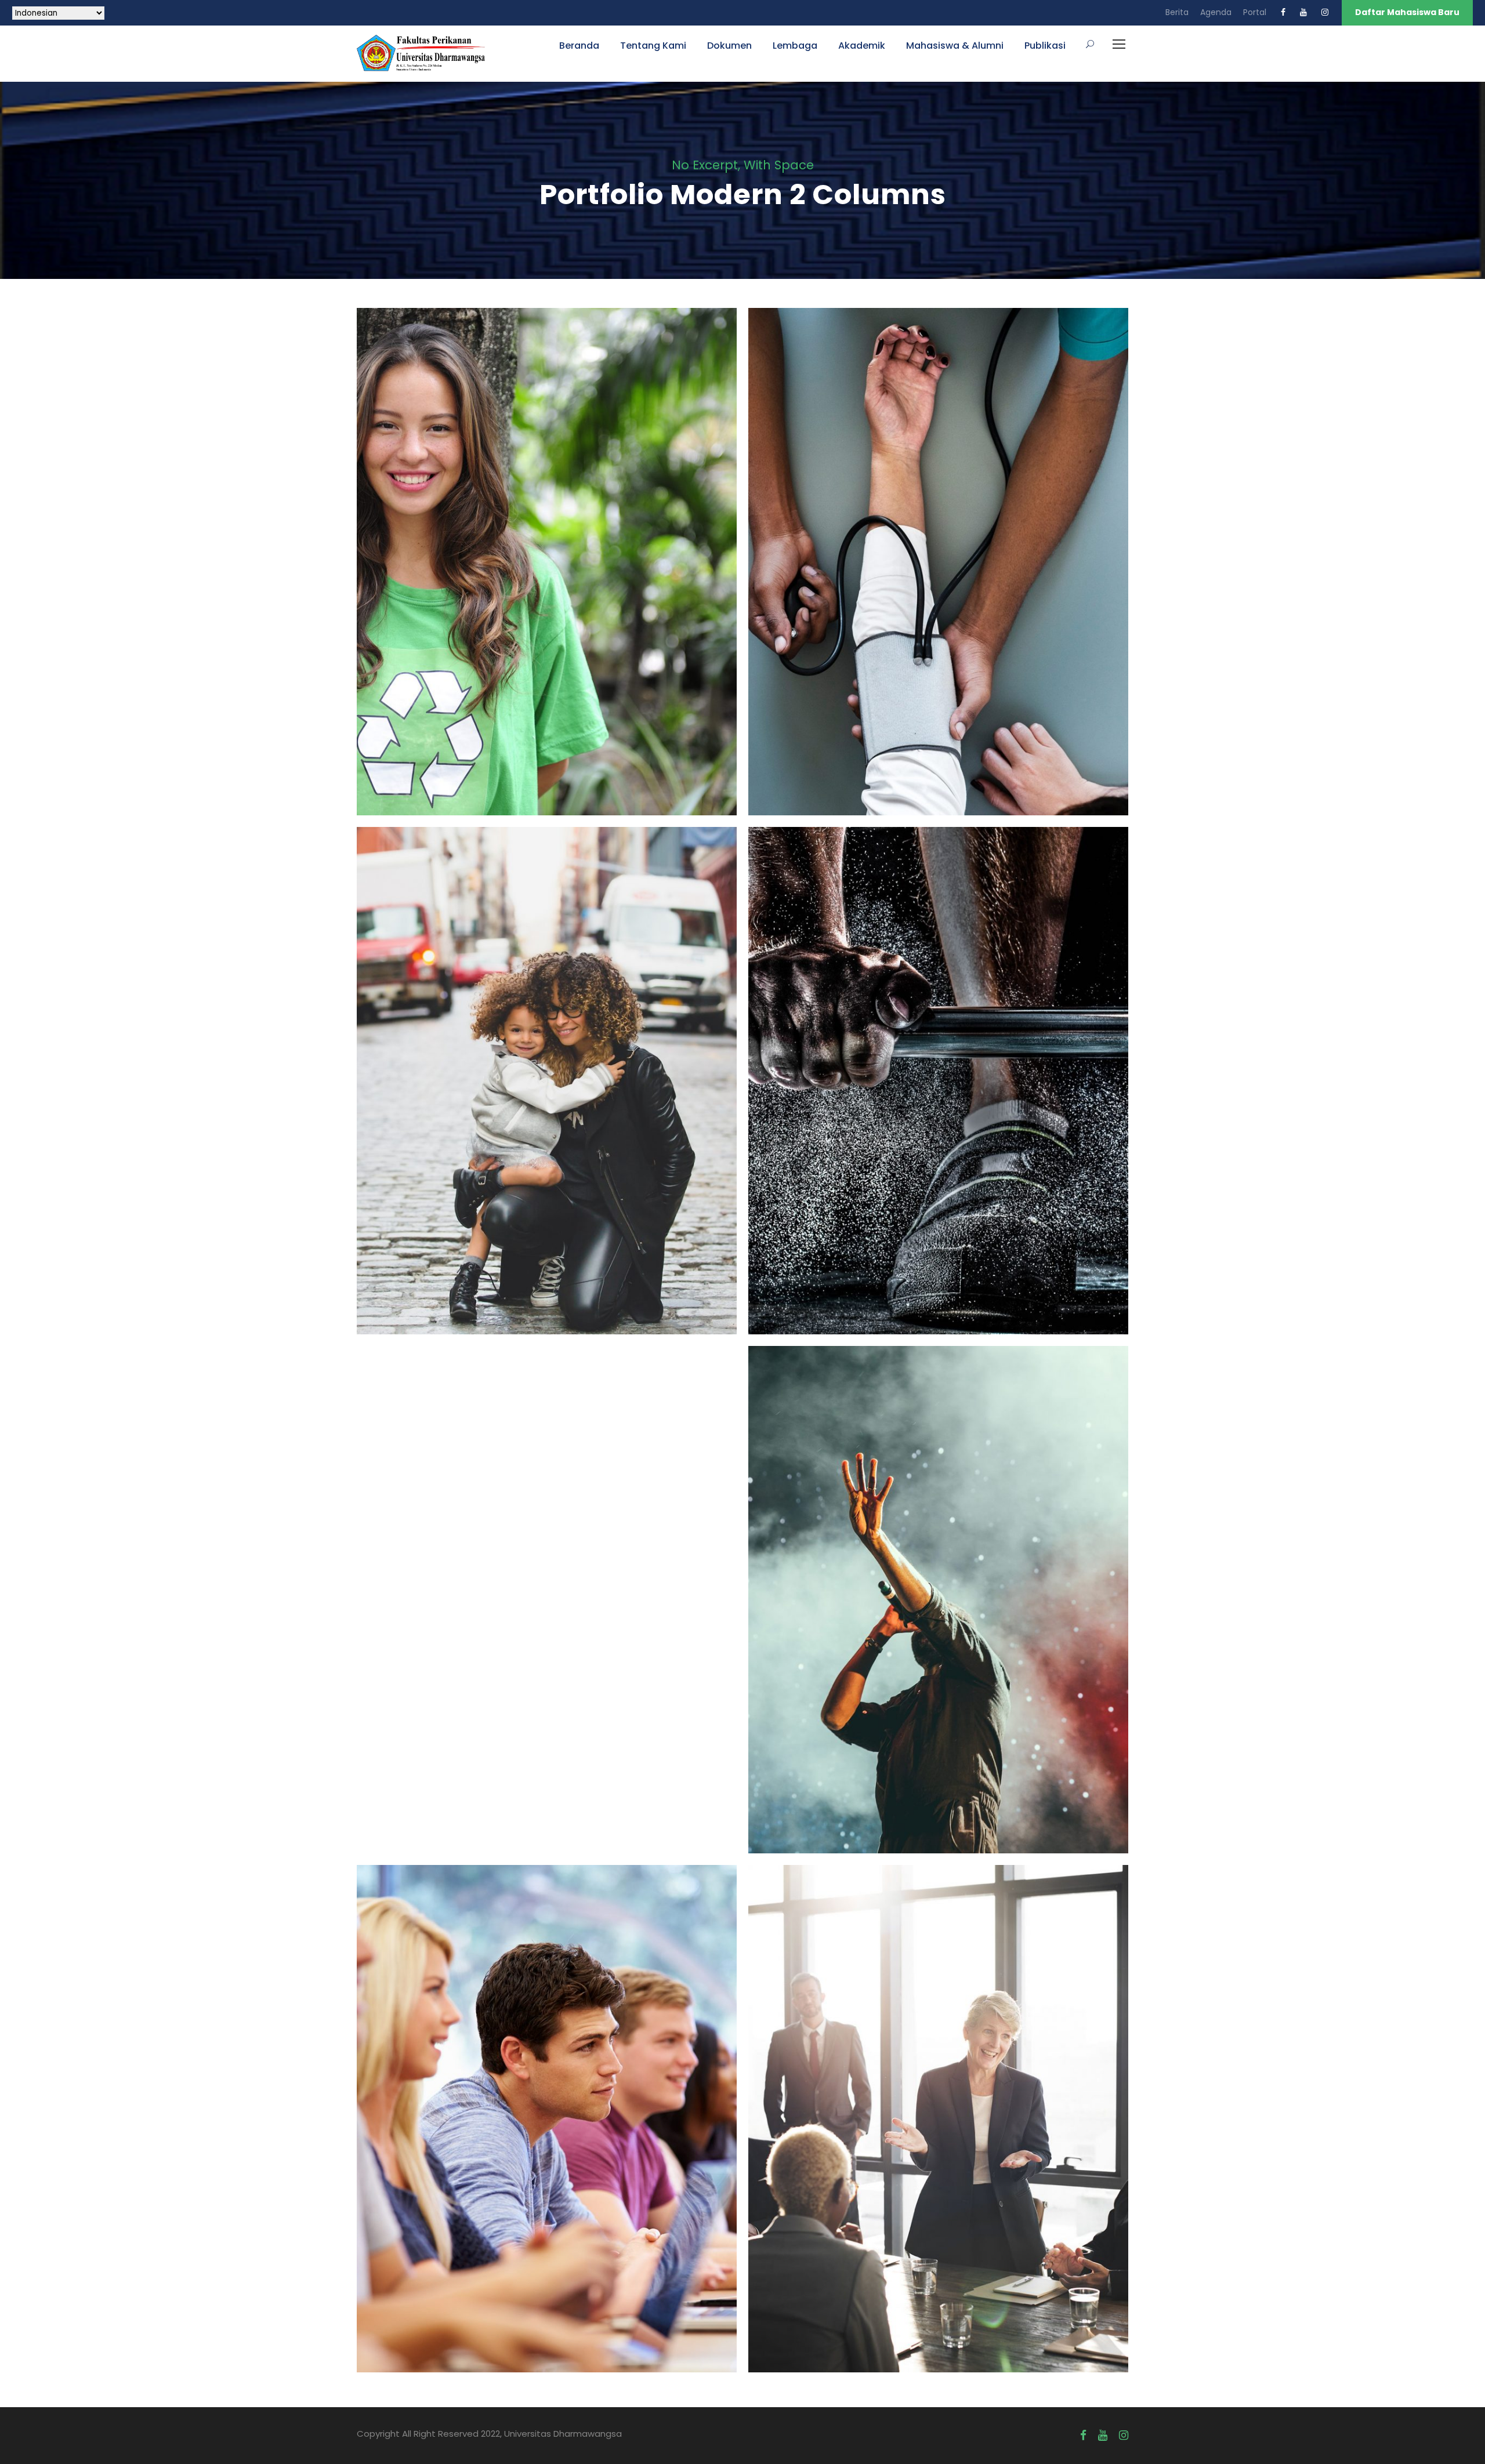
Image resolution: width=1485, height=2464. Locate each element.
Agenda (1216, 12)
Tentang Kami (653, 46)
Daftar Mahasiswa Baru (1407, 12)
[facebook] (1283, 12)
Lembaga (795, 46)
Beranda (579, 46)
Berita (1177, 12)
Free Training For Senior (939, 1064)
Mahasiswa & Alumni (955, 46)
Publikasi (1045, 46)
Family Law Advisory (547, 1064)
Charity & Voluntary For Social (547, 546)
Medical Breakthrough (939, 546)
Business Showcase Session (939, 2102)
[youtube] (1303, 12)
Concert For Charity (938, 1583)
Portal (1255, 12)
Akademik (862, 46)
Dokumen (729, 46)
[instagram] (1325, 12)
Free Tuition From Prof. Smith (547, 2102)
